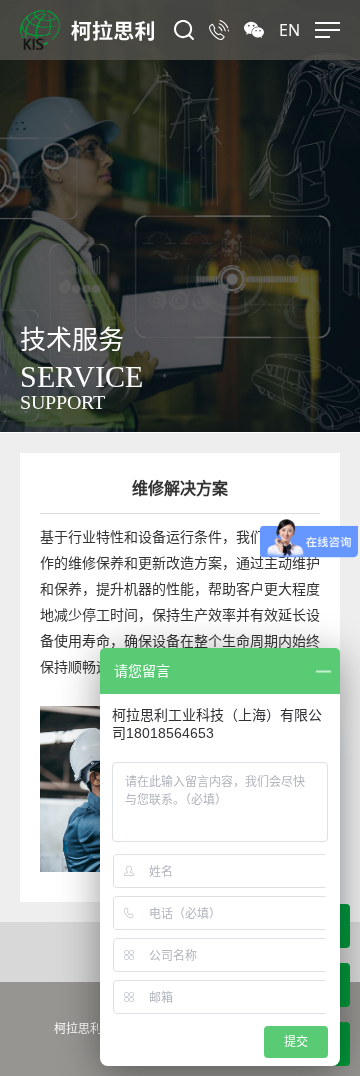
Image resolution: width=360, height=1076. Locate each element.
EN (289, 30)
